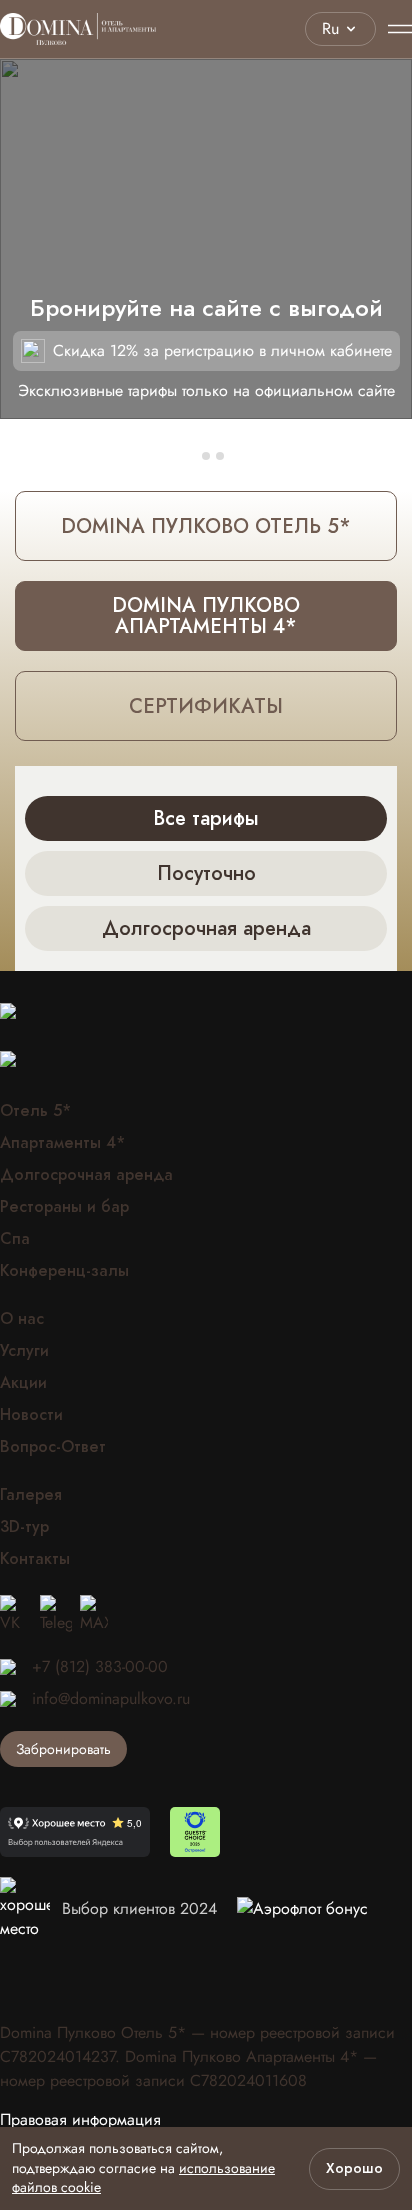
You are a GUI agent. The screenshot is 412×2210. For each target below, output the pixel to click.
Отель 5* (35, 1111)
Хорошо (354, 2168)
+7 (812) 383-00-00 (100, 1666)
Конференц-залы (64, 1271)
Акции (23, 1383)
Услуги (24, 1351)
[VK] (16, 1615)
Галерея (31, 1495)
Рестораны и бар (64, 1207)
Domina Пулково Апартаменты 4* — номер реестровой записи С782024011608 (188, 2068)
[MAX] (94, 1615)
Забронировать (63, 1749)
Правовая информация (80, 2120)
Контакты (35, 1559)
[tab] (191, 455)
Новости (31, 1415)
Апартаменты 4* (62, 1143)
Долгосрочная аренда (86, 1175)
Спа (15, 1239)
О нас (22, 1319)
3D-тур (24, 1527)
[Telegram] (56, 1615)
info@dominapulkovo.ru (111, 1698)
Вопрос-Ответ (53, 1447)
